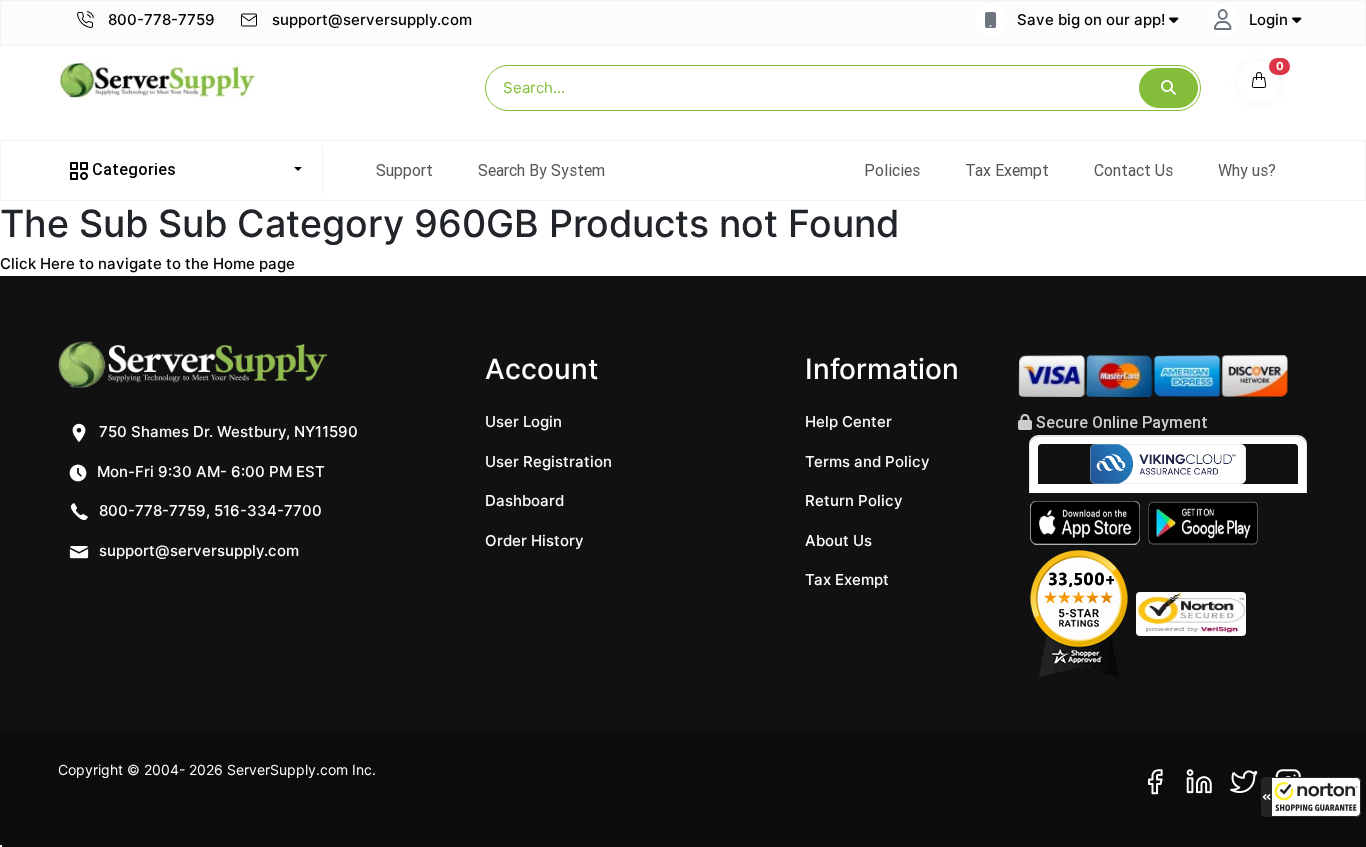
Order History (534, 540)
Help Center (848, 421)
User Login (523, 421)
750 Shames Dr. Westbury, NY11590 (226, 431)
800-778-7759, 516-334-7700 (208, 510)
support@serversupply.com (372, 19)
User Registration (548, 461)
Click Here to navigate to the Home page (147, 263)
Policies (892, 170)
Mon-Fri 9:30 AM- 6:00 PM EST (209, 471)
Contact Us (1133, 170)
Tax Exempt (1007, 170)
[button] (1311, 797)
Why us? (1247, 170)
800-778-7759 (159, 19)
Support (404, 170)
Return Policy (854, 500)
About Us (838, 540)
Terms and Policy (867, 461)
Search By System (541, 170)
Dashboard (524, 500)
